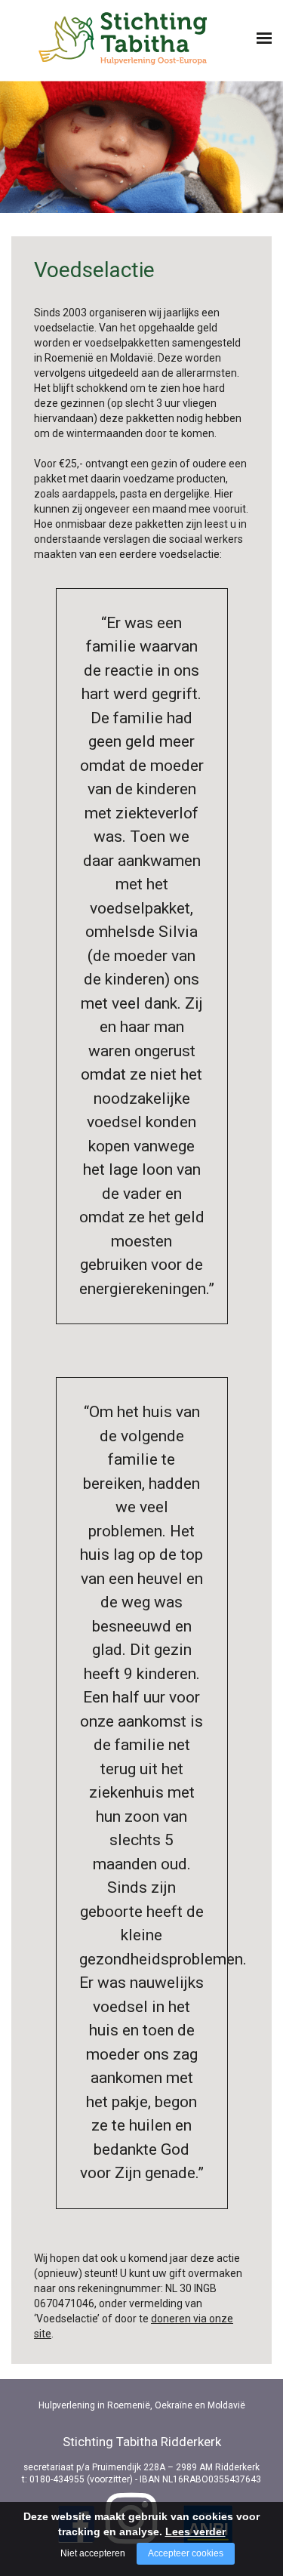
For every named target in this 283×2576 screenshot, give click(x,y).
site (43, 2334)
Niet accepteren (93, 2553)
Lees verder (195, 2531)
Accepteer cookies (186, 2553)
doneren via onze (192, 2319)
